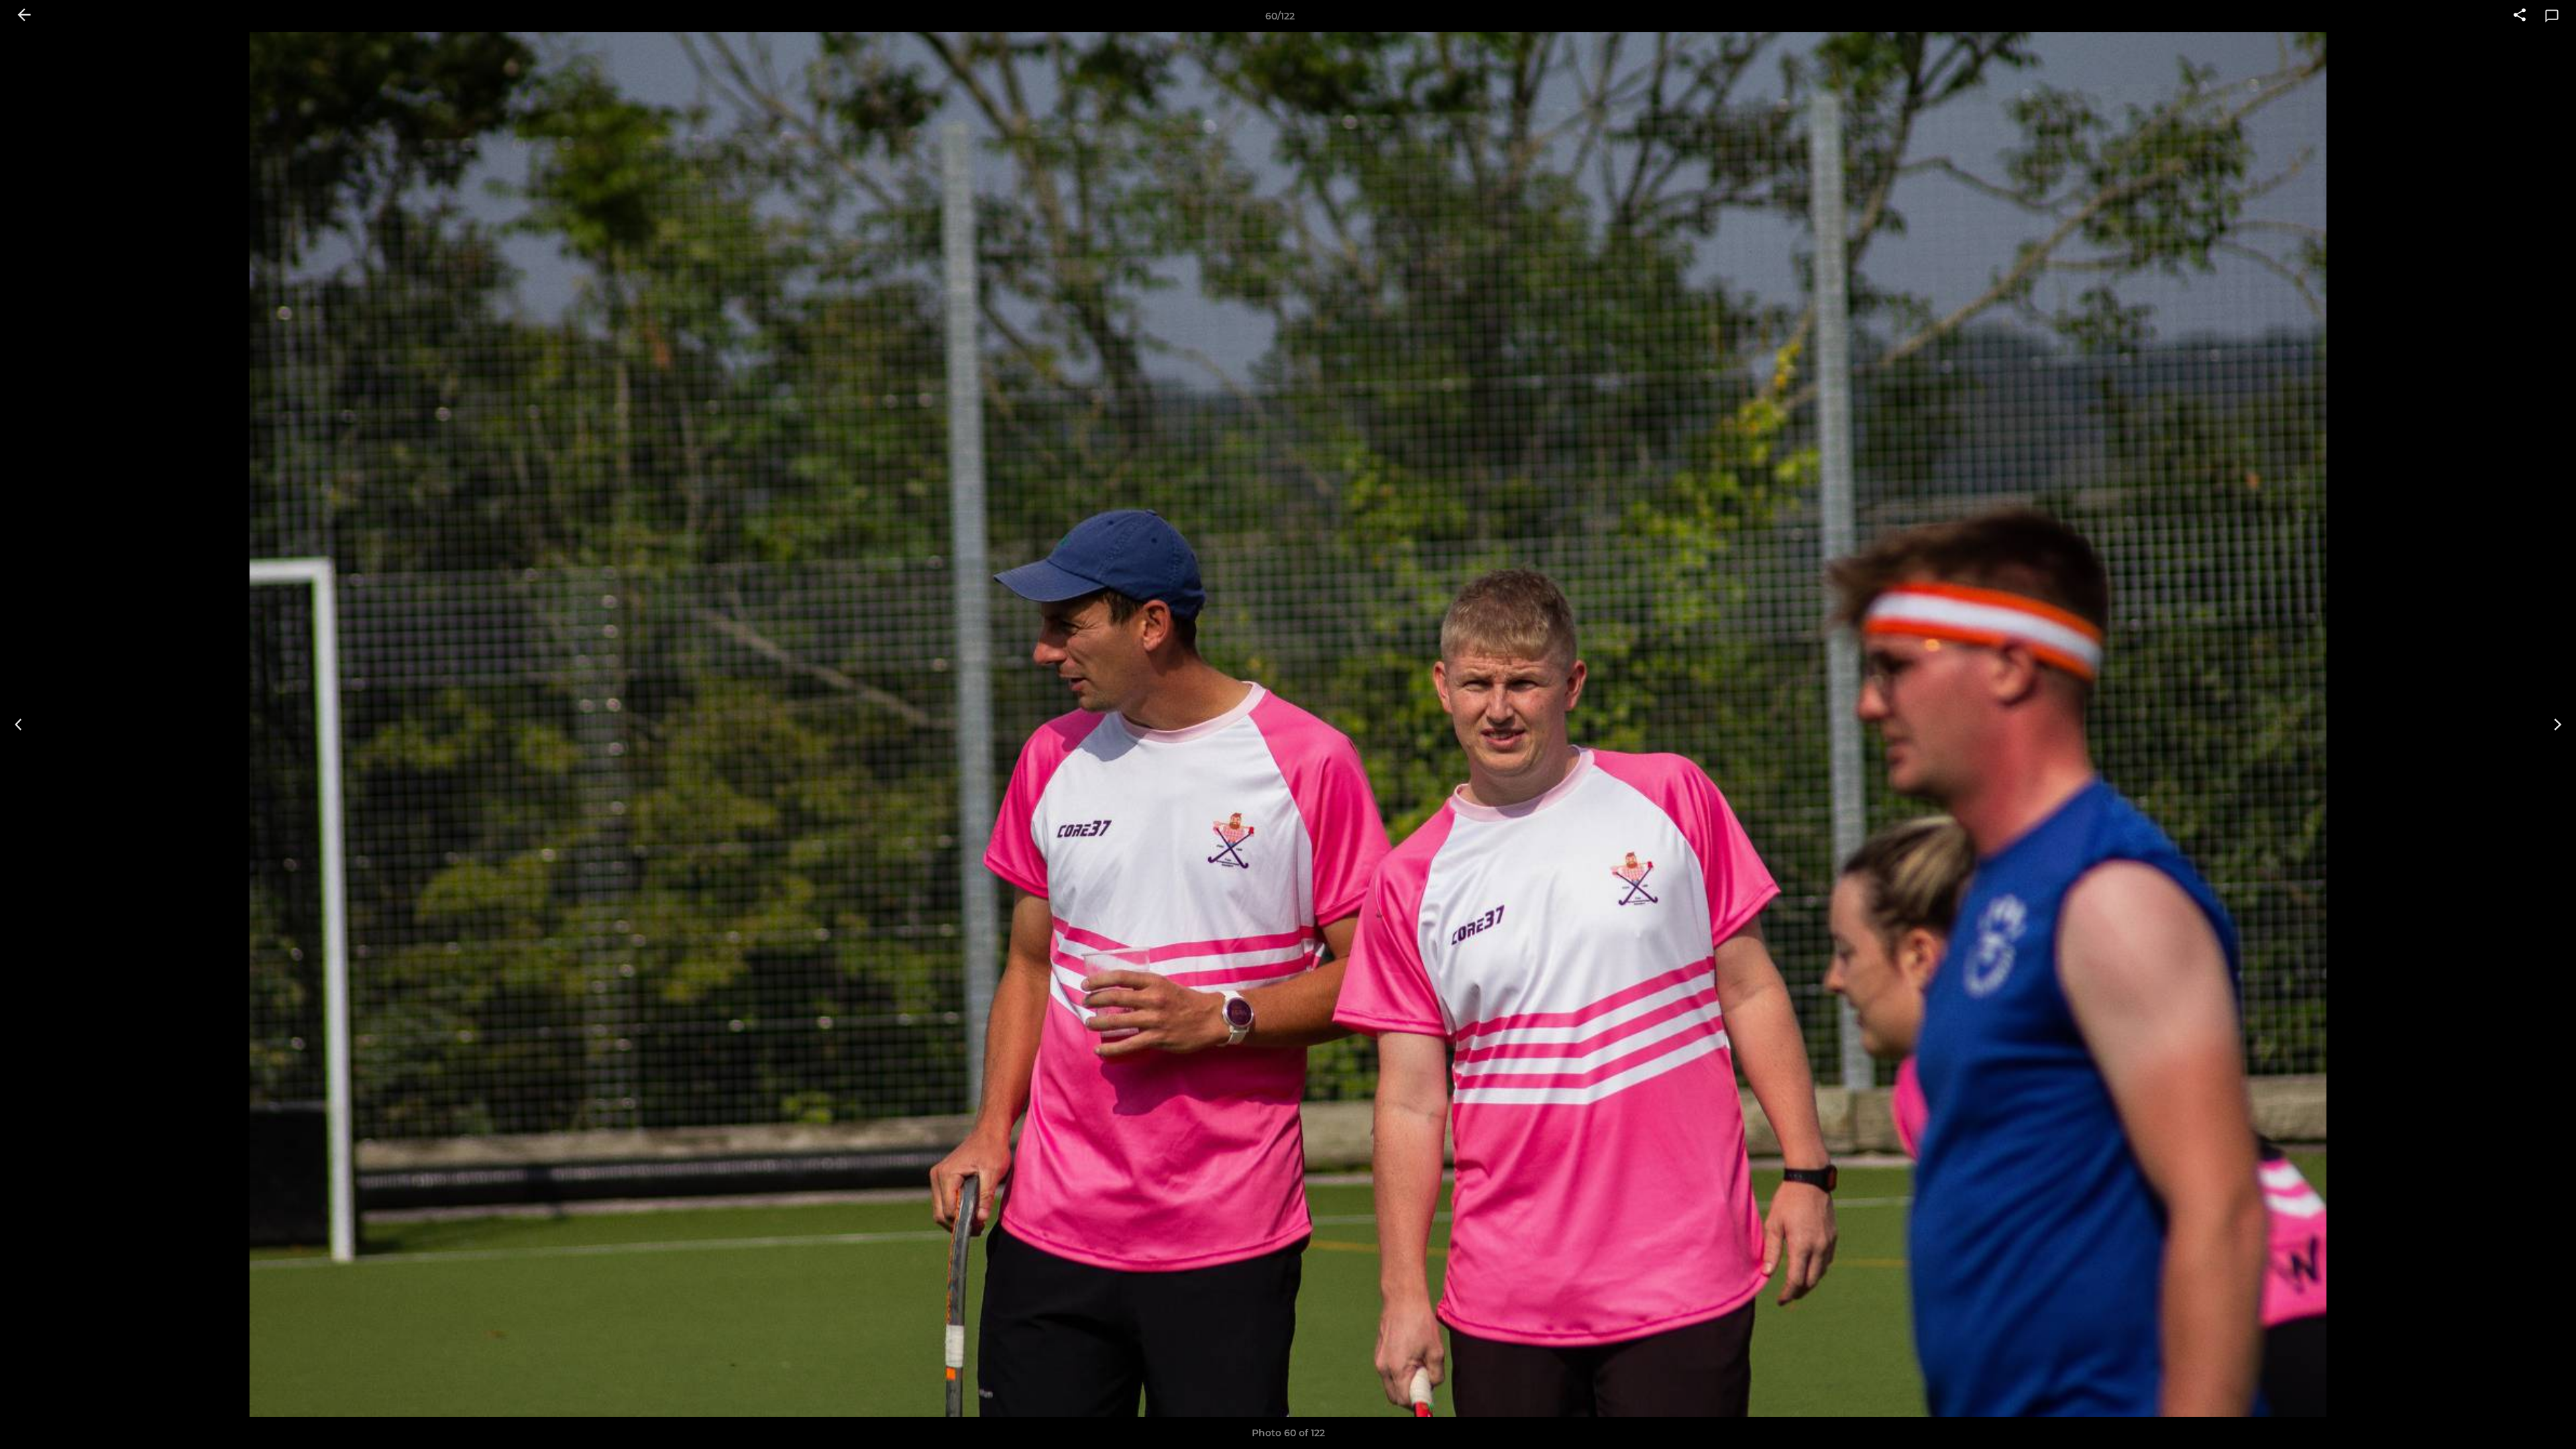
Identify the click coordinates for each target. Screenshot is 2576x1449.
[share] (2520, 16)
